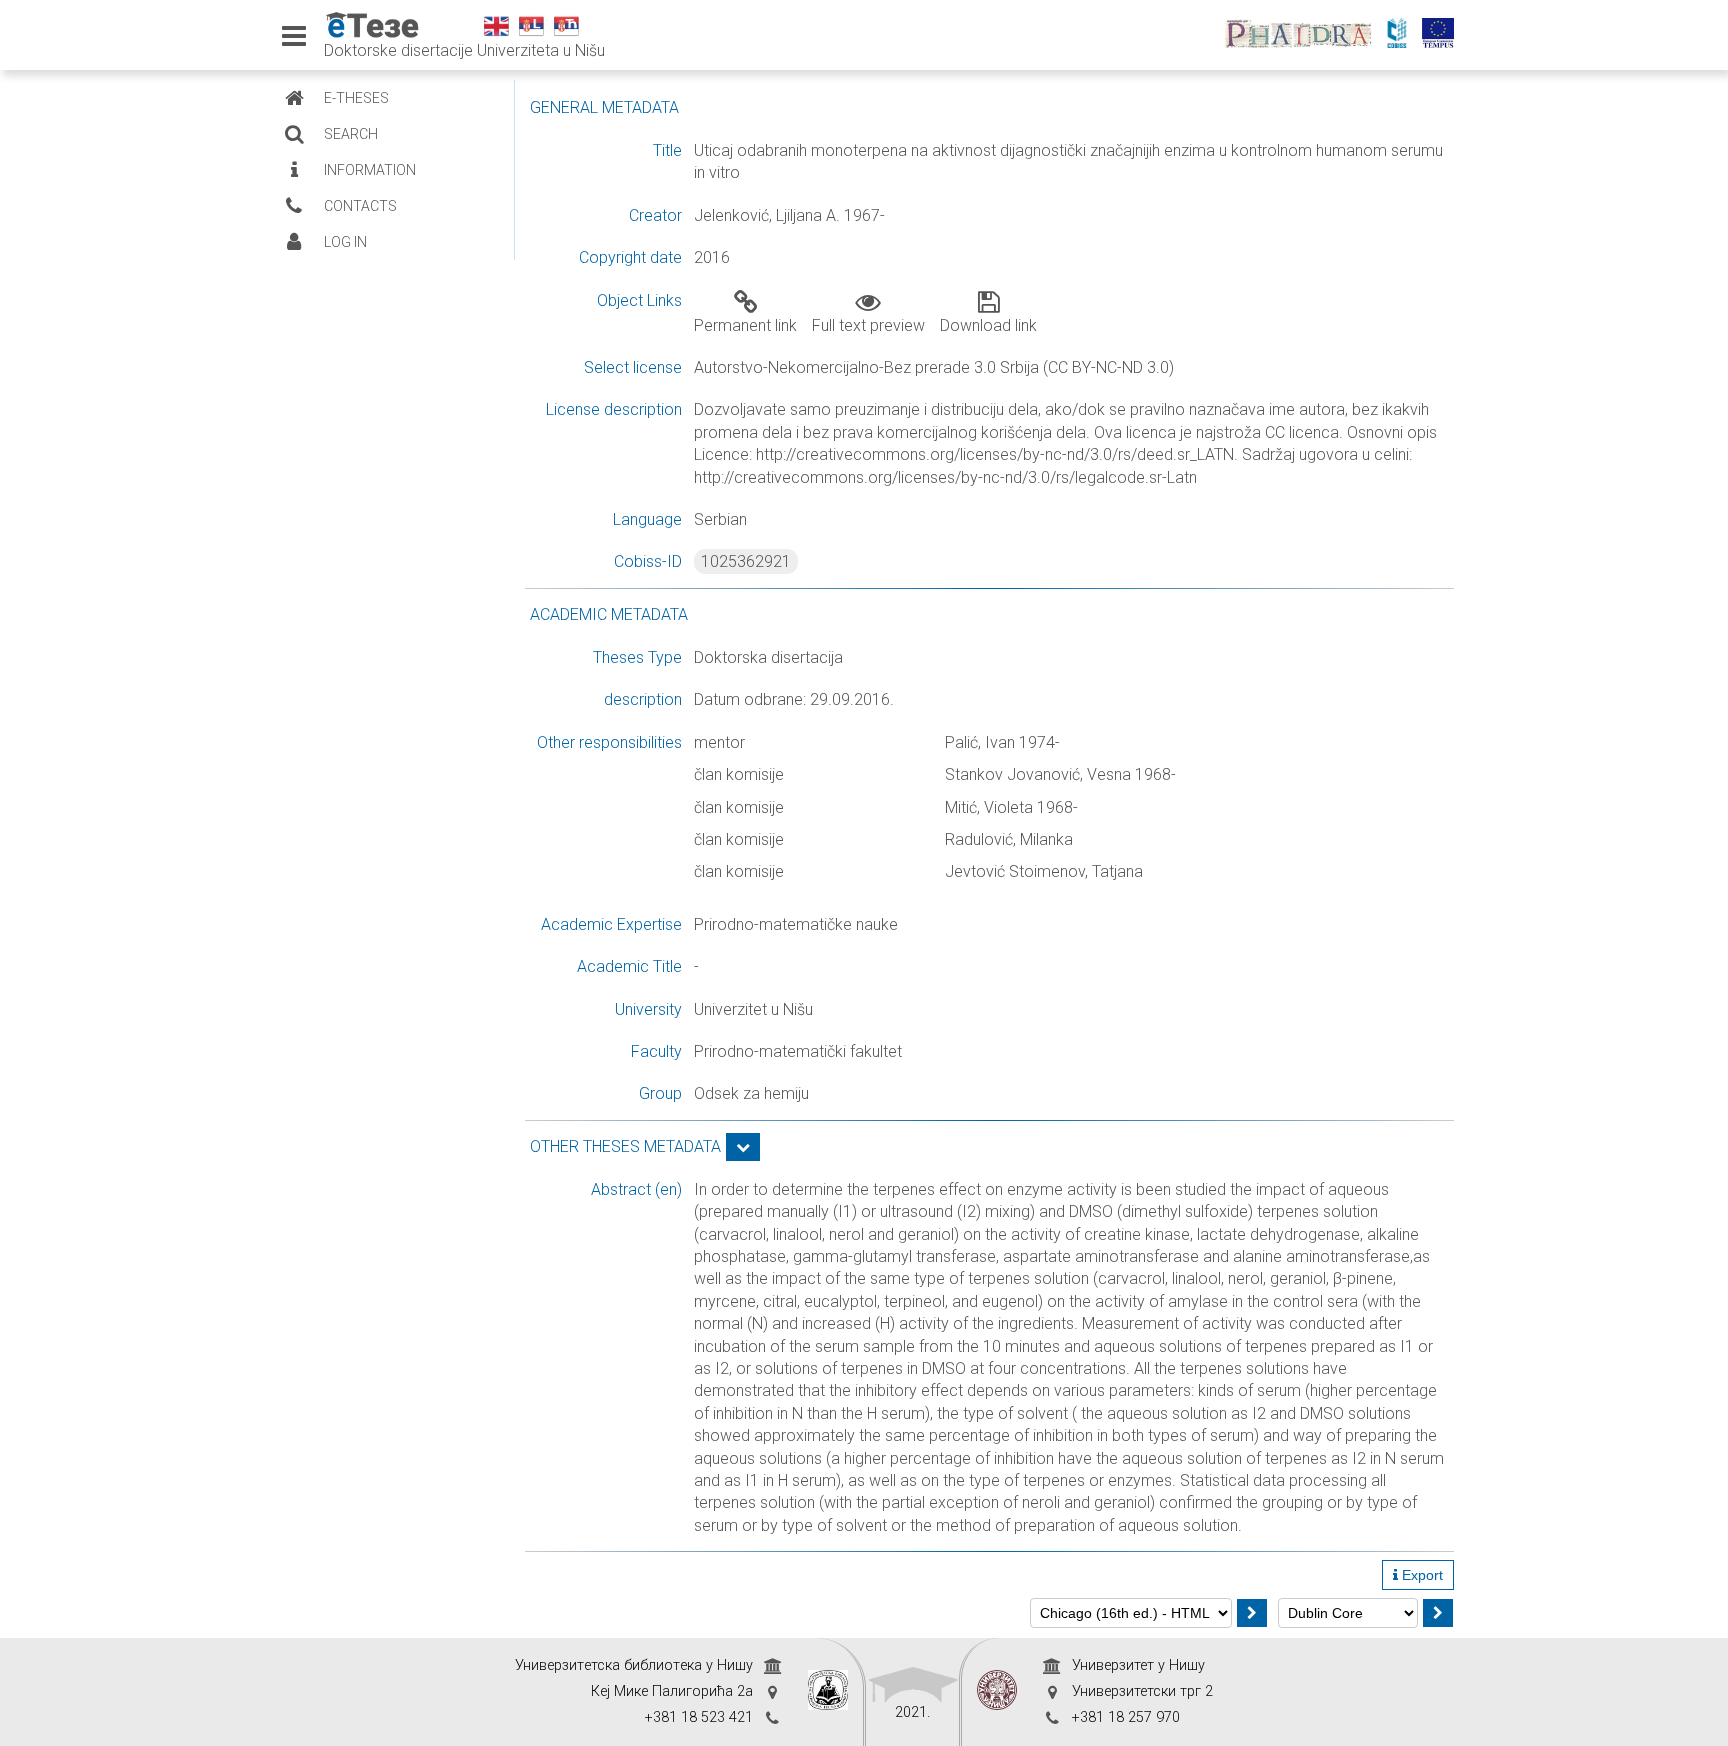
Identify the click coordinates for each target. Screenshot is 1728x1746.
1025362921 (746, 561)
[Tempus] (1443, 35)
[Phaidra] (1303, 35)
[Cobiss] (1402, 35)
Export (1420, 1575)
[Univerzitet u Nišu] (997, 1692)
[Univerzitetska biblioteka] (828, 1692)
